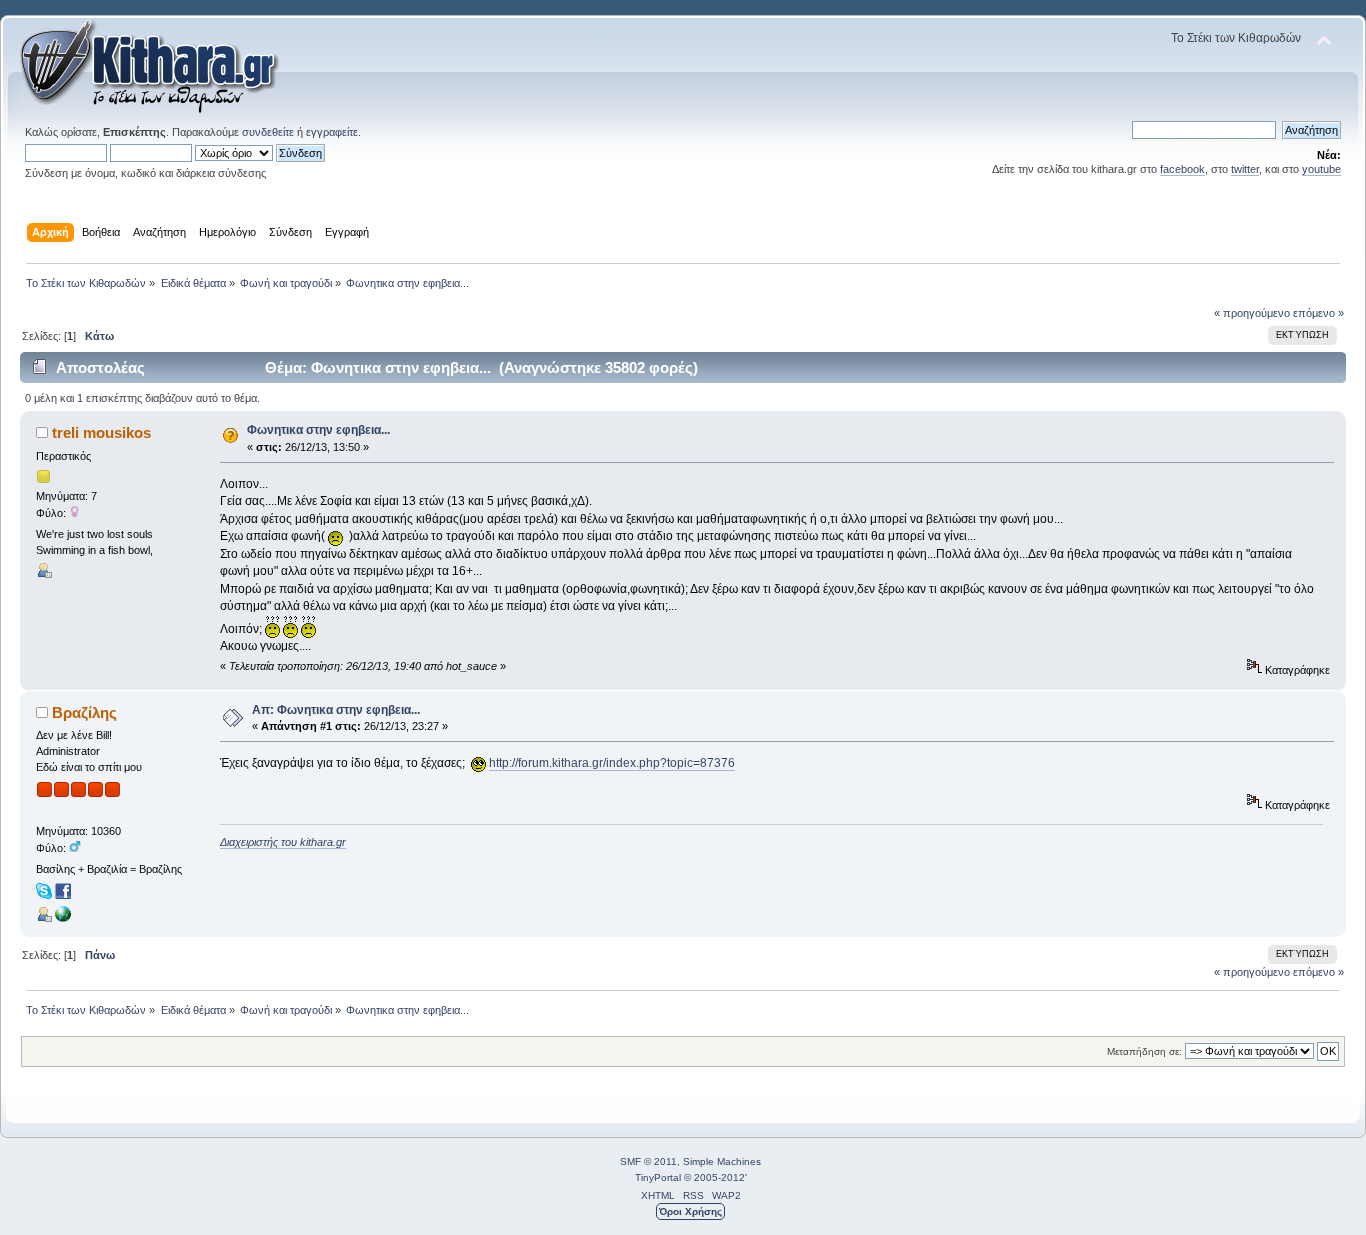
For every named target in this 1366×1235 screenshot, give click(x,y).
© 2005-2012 (714, 1177)
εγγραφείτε (332, 132)
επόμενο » (1318, 313)
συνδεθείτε (268, 132)
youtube (1321, 169)
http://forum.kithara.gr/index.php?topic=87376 (612, 763)
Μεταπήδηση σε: (1144, 1051)
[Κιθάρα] (63, 918)
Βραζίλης (84, 712)
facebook (1182, 169)
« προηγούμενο (1252, 313)
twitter (1245, 169)
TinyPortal (658, 1177)
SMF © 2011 (648, 1161)
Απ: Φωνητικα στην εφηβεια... (336, 710)
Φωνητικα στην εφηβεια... (318, 430)
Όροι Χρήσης (690, 1211)
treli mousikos (101, 432)
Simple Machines (722, 1161)
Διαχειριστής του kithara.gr (283, 842)
